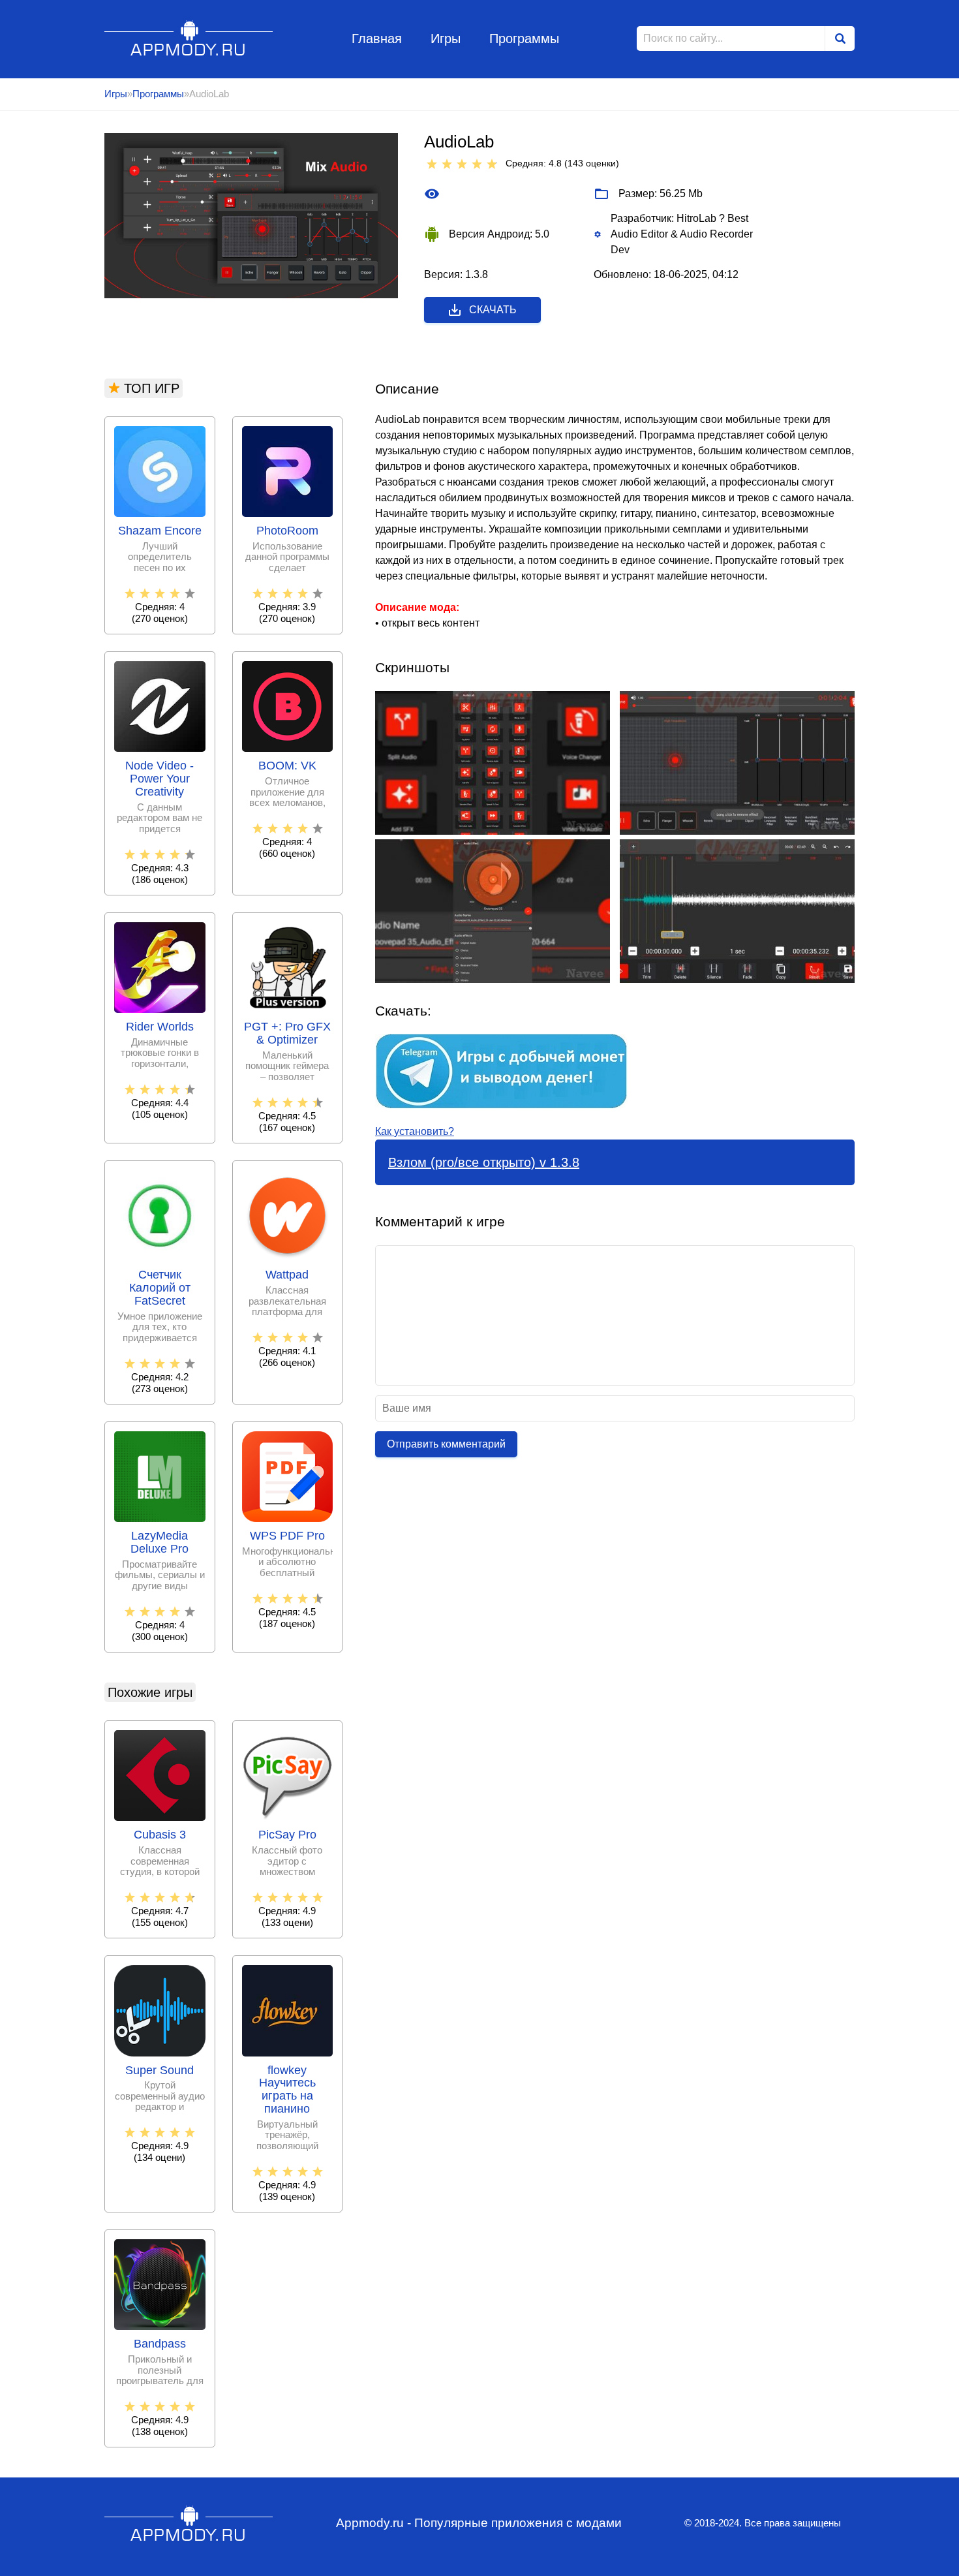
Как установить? (415, 1131)
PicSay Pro (287, 1835)
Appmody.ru (189, 38)
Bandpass (160, 2344)
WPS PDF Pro (287, 1536)
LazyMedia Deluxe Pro (160, 1543)
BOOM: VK (287, 766)
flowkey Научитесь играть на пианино (287, 2090)
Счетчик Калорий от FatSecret (160, 1288)
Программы (524, 39)
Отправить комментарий (446, 1444)
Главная (377, 39)
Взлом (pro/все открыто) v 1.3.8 (484, 1162)
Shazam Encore (160, 531)
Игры (446, 39)
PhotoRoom (287, 531)
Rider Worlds (160, 1027)
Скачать (493, 310)
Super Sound (160, 2071)
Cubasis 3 (160, 1835)
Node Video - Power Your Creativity (160, 779)
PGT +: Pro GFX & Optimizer (287, 1033)
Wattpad (287, 1275)
